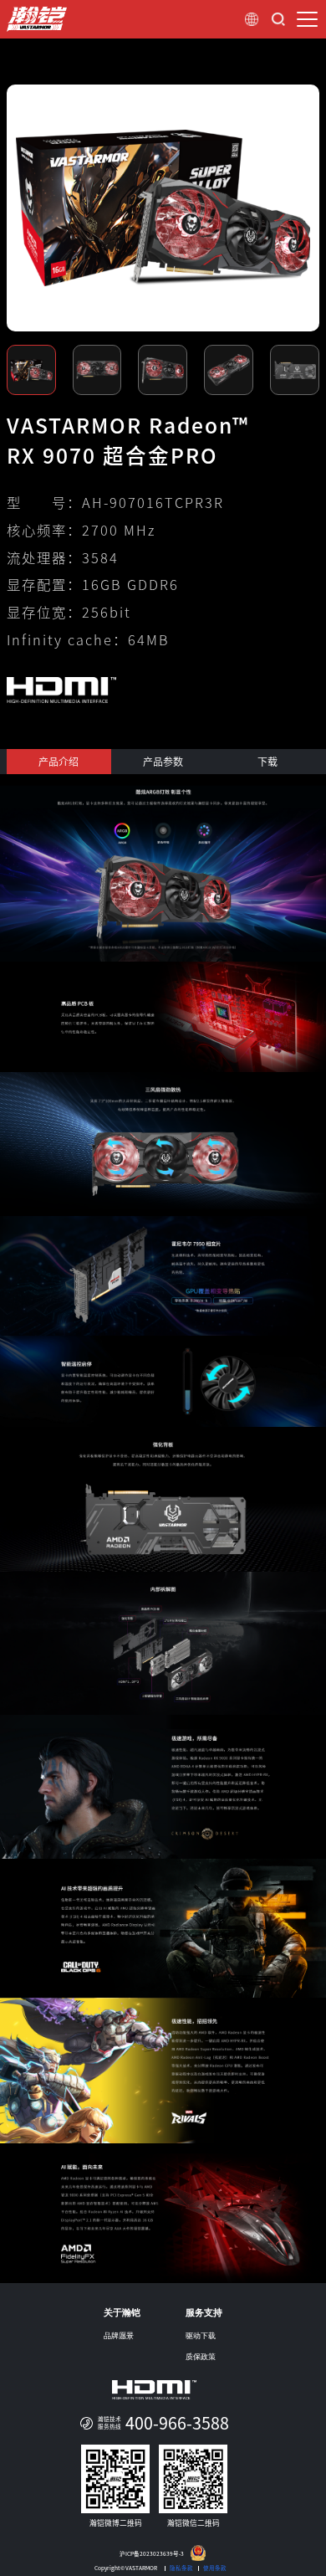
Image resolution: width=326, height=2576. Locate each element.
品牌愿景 (119, 2336)
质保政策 (201, 2357)
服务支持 (204, 2312)
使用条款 (215, 2568)
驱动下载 (201, 2336)
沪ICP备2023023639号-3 (152, 2555)
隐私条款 (181, 2568)
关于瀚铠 (122, 2312)
